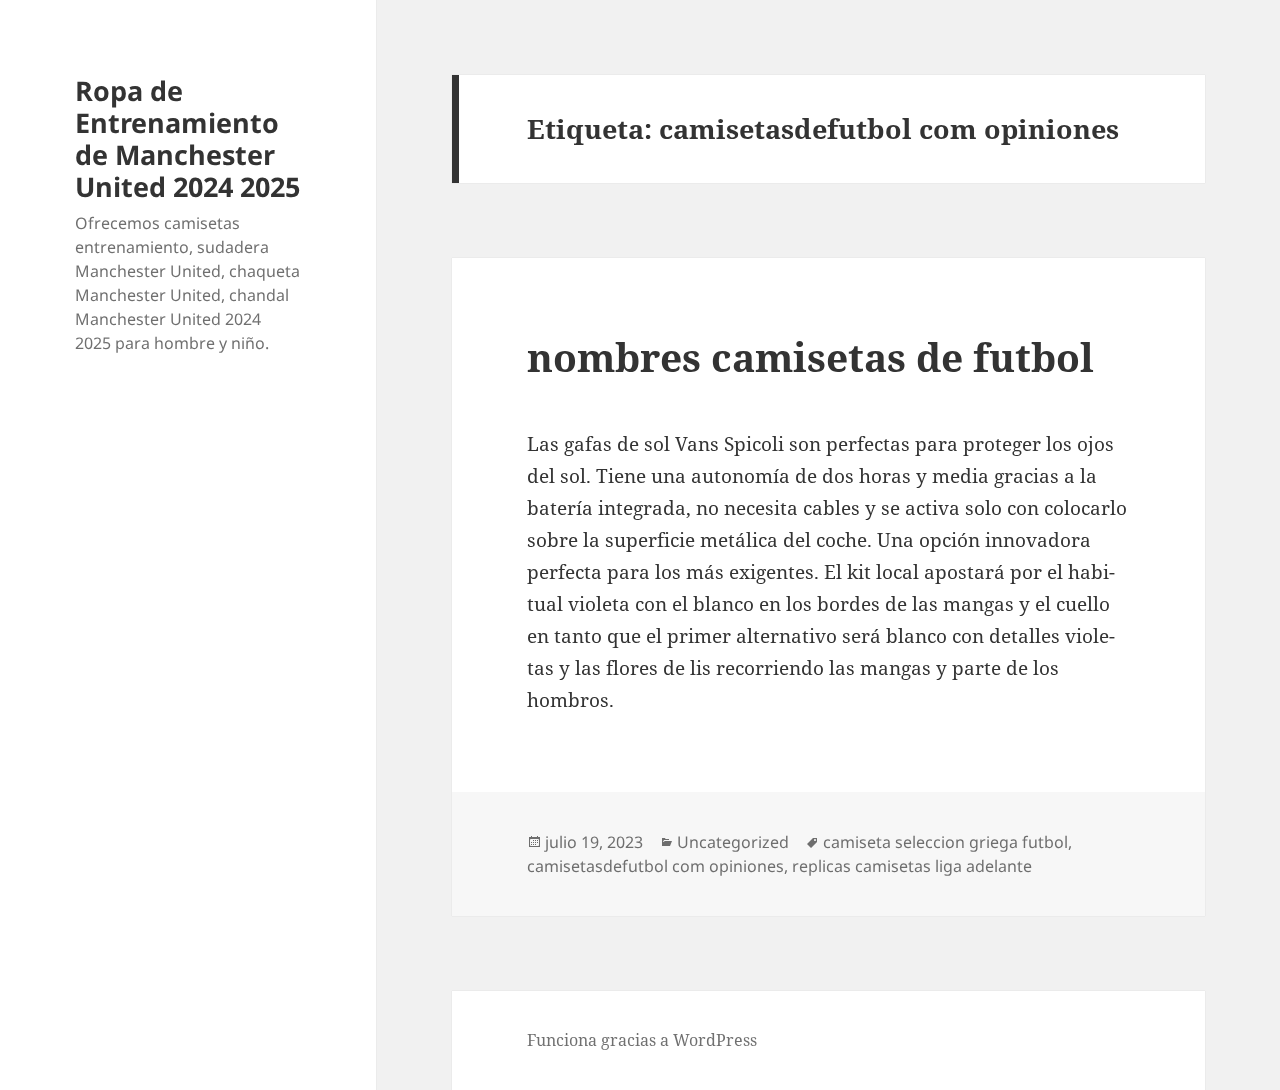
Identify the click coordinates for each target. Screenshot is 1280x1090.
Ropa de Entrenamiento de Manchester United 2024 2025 (187, 138)
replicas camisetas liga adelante (912, 866)
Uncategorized (733, 842)
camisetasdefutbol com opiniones (655, 866)
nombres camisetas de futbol (810, 356)
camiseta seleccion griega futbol (945, 842)
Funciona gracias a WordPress (642, 1040)
